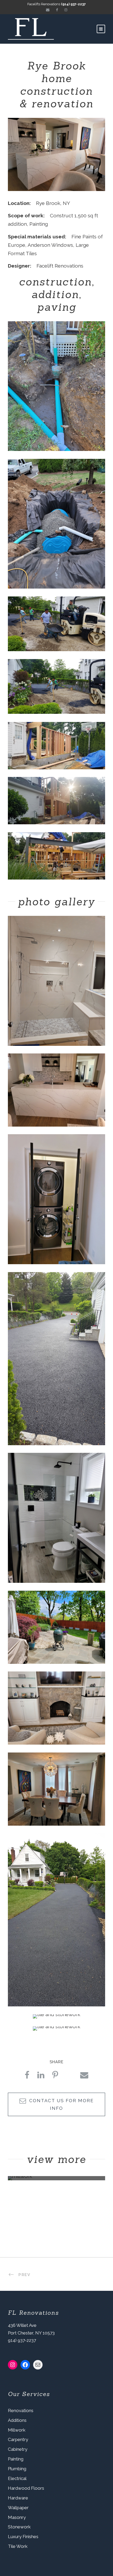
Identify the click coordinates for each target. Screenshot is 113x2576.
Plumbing (17, 2469)
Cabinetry (18, 2449)
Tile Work (18, 2546)
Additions (17, 2420)
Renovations (21, 2411)
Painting (16, 2459)
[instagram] (66, 10)
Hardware (18, 2498)
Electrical (17, 2478)
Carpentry (18, 2439)
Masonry (17, 2517)
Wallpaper (18, 2508)
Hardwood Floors (26, 2488)
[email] (48, 10)
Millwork (17, 2430)
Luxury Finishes (23, 2537)
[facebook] (57, 10)
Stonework (19, 2527)
